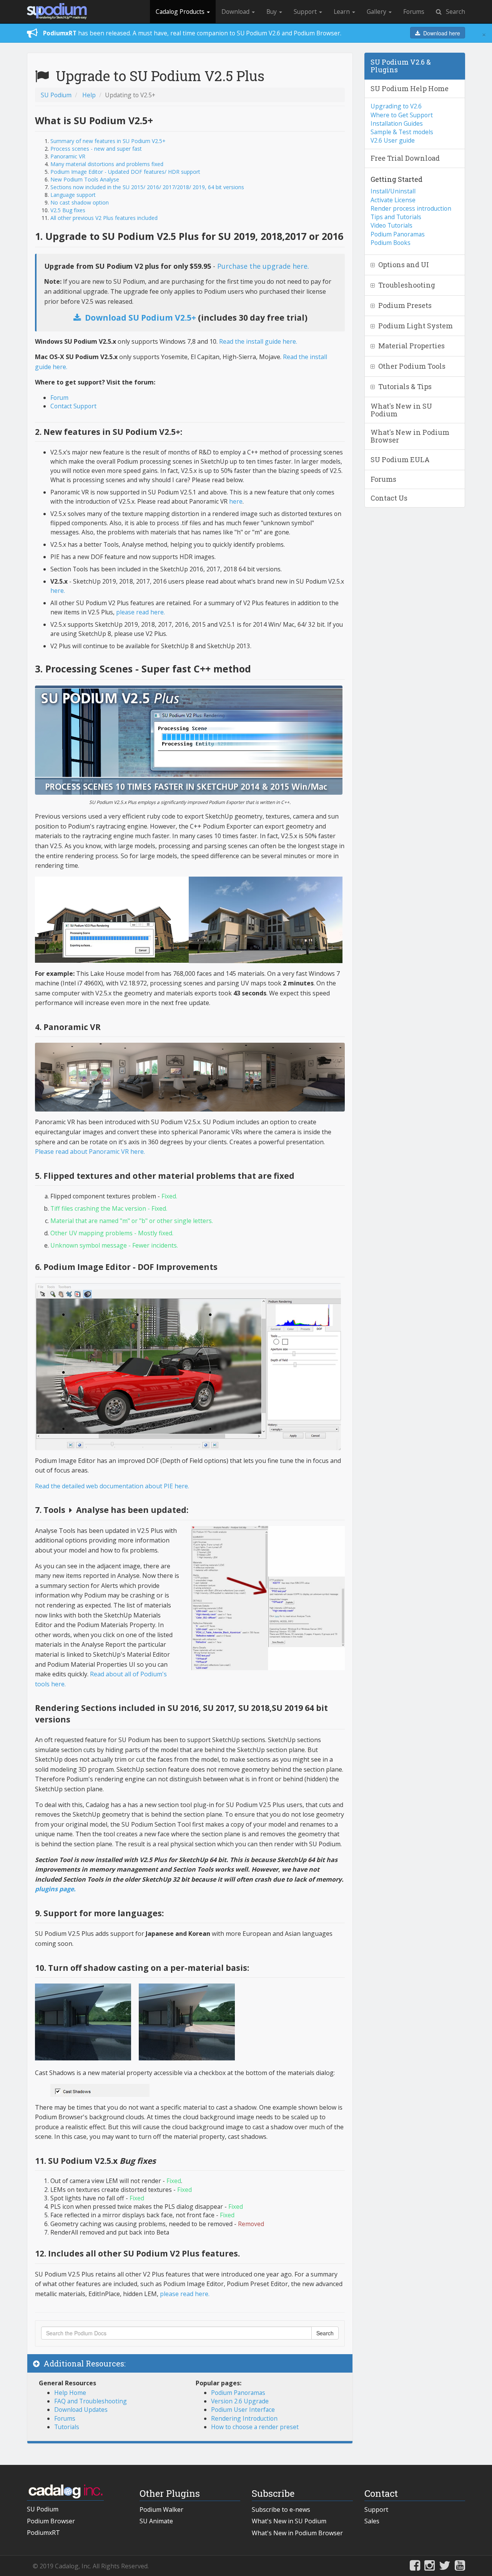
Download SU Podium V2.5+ (139, 318)
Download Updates (81, 2410)
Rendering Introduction (244, 2418)
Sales (372, 2521)
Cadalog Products (181, 12)
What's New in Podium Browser (297, 2533)
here (236, 501)
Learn (342, 12)
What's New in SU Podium (289, 2521)
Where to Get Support (402, 115)
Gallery (377, 12)
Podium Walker (161, 2509)
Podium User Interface (243, 2410)
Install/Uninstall (393, 191)
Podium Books (391, 243)
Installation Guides (397, 123)
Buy (272, 12)
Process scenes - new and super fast (96, 149)
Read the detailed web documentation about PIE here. (112, 1486)
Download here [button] (440, 33)
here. (58, 591)
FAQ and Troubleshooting (91, 2401)
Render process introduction (411, 208)
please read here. (140, 612)
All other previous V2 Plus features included (104, 218)
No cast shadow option (80, 202)
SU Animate (156, 2521)
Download (236, 12)
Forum (59, 398)
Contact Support (73, 406)
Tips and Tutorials (396, 217)
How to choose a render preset (255, 2427)
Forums (414, 12)
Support (306, 12)
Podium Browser (51, 2521)
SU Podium (56, 95)
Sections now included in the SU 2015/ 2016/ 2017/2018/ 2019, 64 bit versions (147, 187)
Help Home (70, 2393)
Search (453, 12)
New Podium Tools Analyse (85, 179)
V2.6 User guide (393, 140)
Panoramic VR (68, 156)
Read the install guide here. (258, 341)
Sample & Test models (402, 132)
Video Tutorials (391, 225)
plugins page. (55, 1889)
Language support (73, 195)
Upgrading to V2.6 (396, 106)
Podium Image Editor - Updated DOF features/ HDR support (125, 172)
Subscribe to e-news (281, 2509)
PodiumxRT (43, 2533)
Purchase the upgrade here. (263, 266)
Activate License (393, 200)
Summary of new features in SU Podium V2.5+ (108, 141)
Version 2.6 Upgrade (240, 2401)
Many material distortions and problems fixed (107, 164)
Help (89, 95)
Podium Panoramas (238, 2393)
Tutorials (67, 2427)
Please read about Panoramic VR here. (90, 1152)
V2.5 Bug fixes (68, 210)
